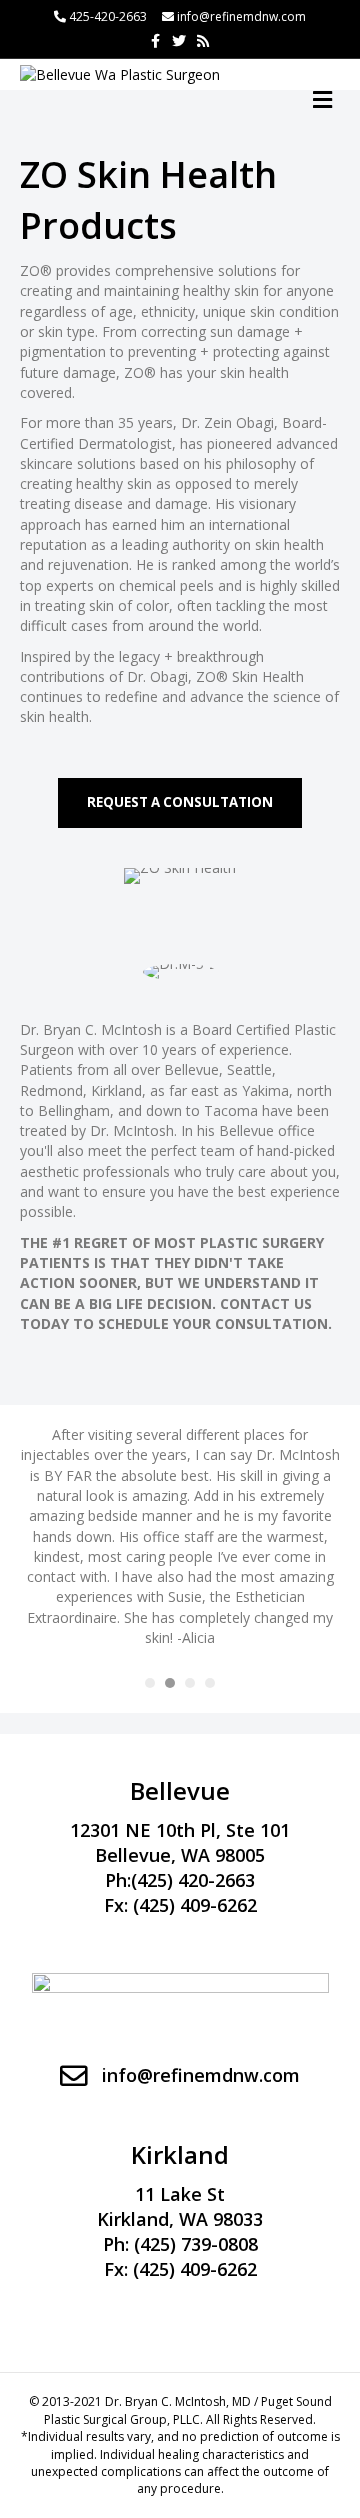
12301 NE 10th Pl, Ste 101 (180, 1830)
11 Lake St (180, 2194)
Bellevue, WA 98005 (180, 1855)
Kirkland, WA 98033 (180, 2219)
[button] (180, 803)
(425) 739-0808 (196, 2244)
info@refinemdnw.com (241, 16)
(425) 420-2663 (193, 1880)
